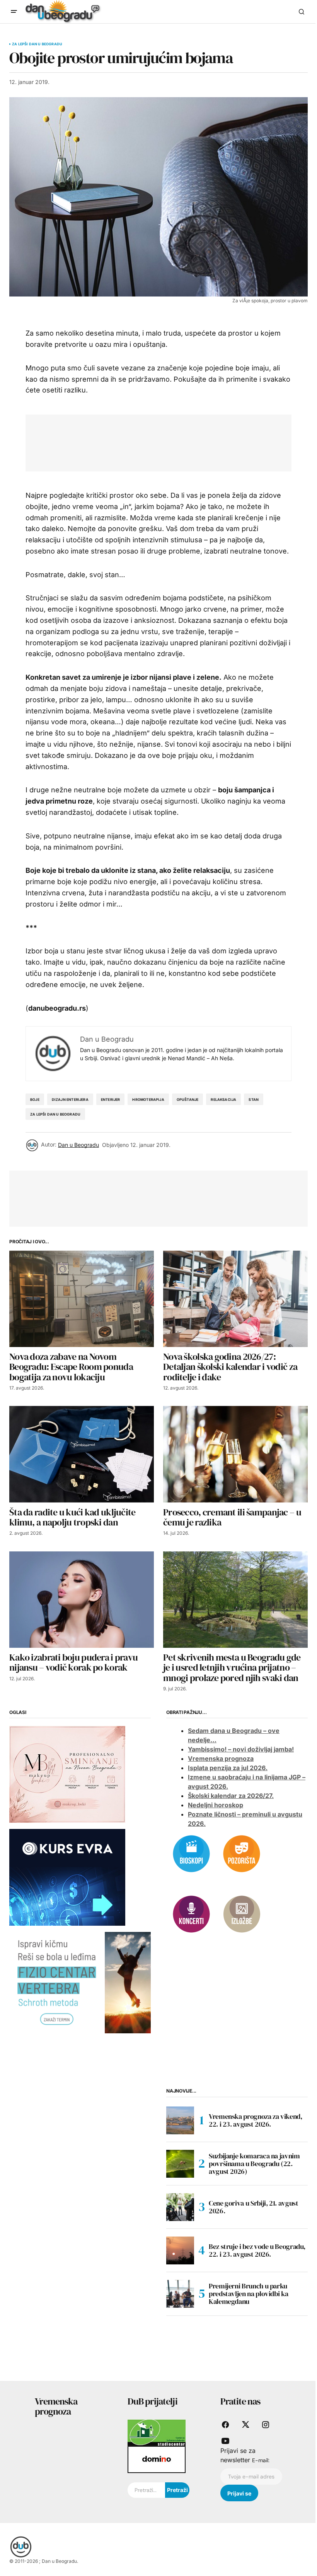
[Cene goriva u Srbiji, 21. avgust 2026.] (180, 2207)
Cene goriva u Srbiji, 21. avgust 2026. (253, 2207)
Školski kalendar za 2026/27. (231, 1796)
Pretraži (177, 2490)
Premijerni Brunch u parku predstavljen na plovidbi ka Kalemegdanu (248, 2294)
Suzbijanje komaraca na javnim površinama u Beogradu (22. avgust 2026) (254, 2164)
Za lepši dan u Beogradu (37, 44)
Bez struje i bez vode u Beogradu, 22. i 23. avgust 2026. (257, 2250)
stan (254, 1099)
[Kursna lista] (67, 1774)
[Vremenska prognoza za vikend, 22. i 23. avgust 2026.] (180, 2120)
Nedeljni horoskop (216, 1805)
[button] (14, 12)
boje (35, 1099)
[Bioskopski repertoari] (191, 1853)
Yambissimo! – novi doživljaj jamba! (241, 1749)
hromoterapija (148, 1099)
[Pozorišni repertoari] (242, 1853)
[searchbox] (146, 2490)
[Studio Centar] (157, 2432)
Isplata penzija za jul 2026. (228, 1768)
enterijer (111, 1099)
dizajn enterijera (70, 1099)
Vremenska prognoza (221, 1758)
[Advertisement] (176, 441)
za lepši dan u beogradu (55, 1114)
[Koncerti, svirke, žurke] (191, 1914)
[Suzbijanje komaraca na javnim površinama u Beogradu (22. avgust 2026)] (180, 2164)
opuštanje (188, 1099)
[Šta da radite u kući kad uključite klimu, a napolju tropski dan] (82, 1454)
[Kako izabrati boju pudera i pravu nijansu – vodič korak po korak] (82, 1600)
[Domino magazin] (157, 2459)
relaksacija (223, 1099)
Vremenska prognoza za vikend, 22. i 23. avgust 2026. (256, 2120)
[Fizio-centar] (80, 1982)
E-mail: (261, 2460)
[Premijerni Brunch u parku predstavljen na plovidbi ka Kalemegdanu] (180, 2294)
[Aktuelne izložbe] (242, 1914)
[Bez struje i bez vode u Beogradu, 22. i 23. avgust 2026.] (180, 2250)
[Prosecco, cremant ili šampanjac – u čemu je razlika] (235, 1454)
